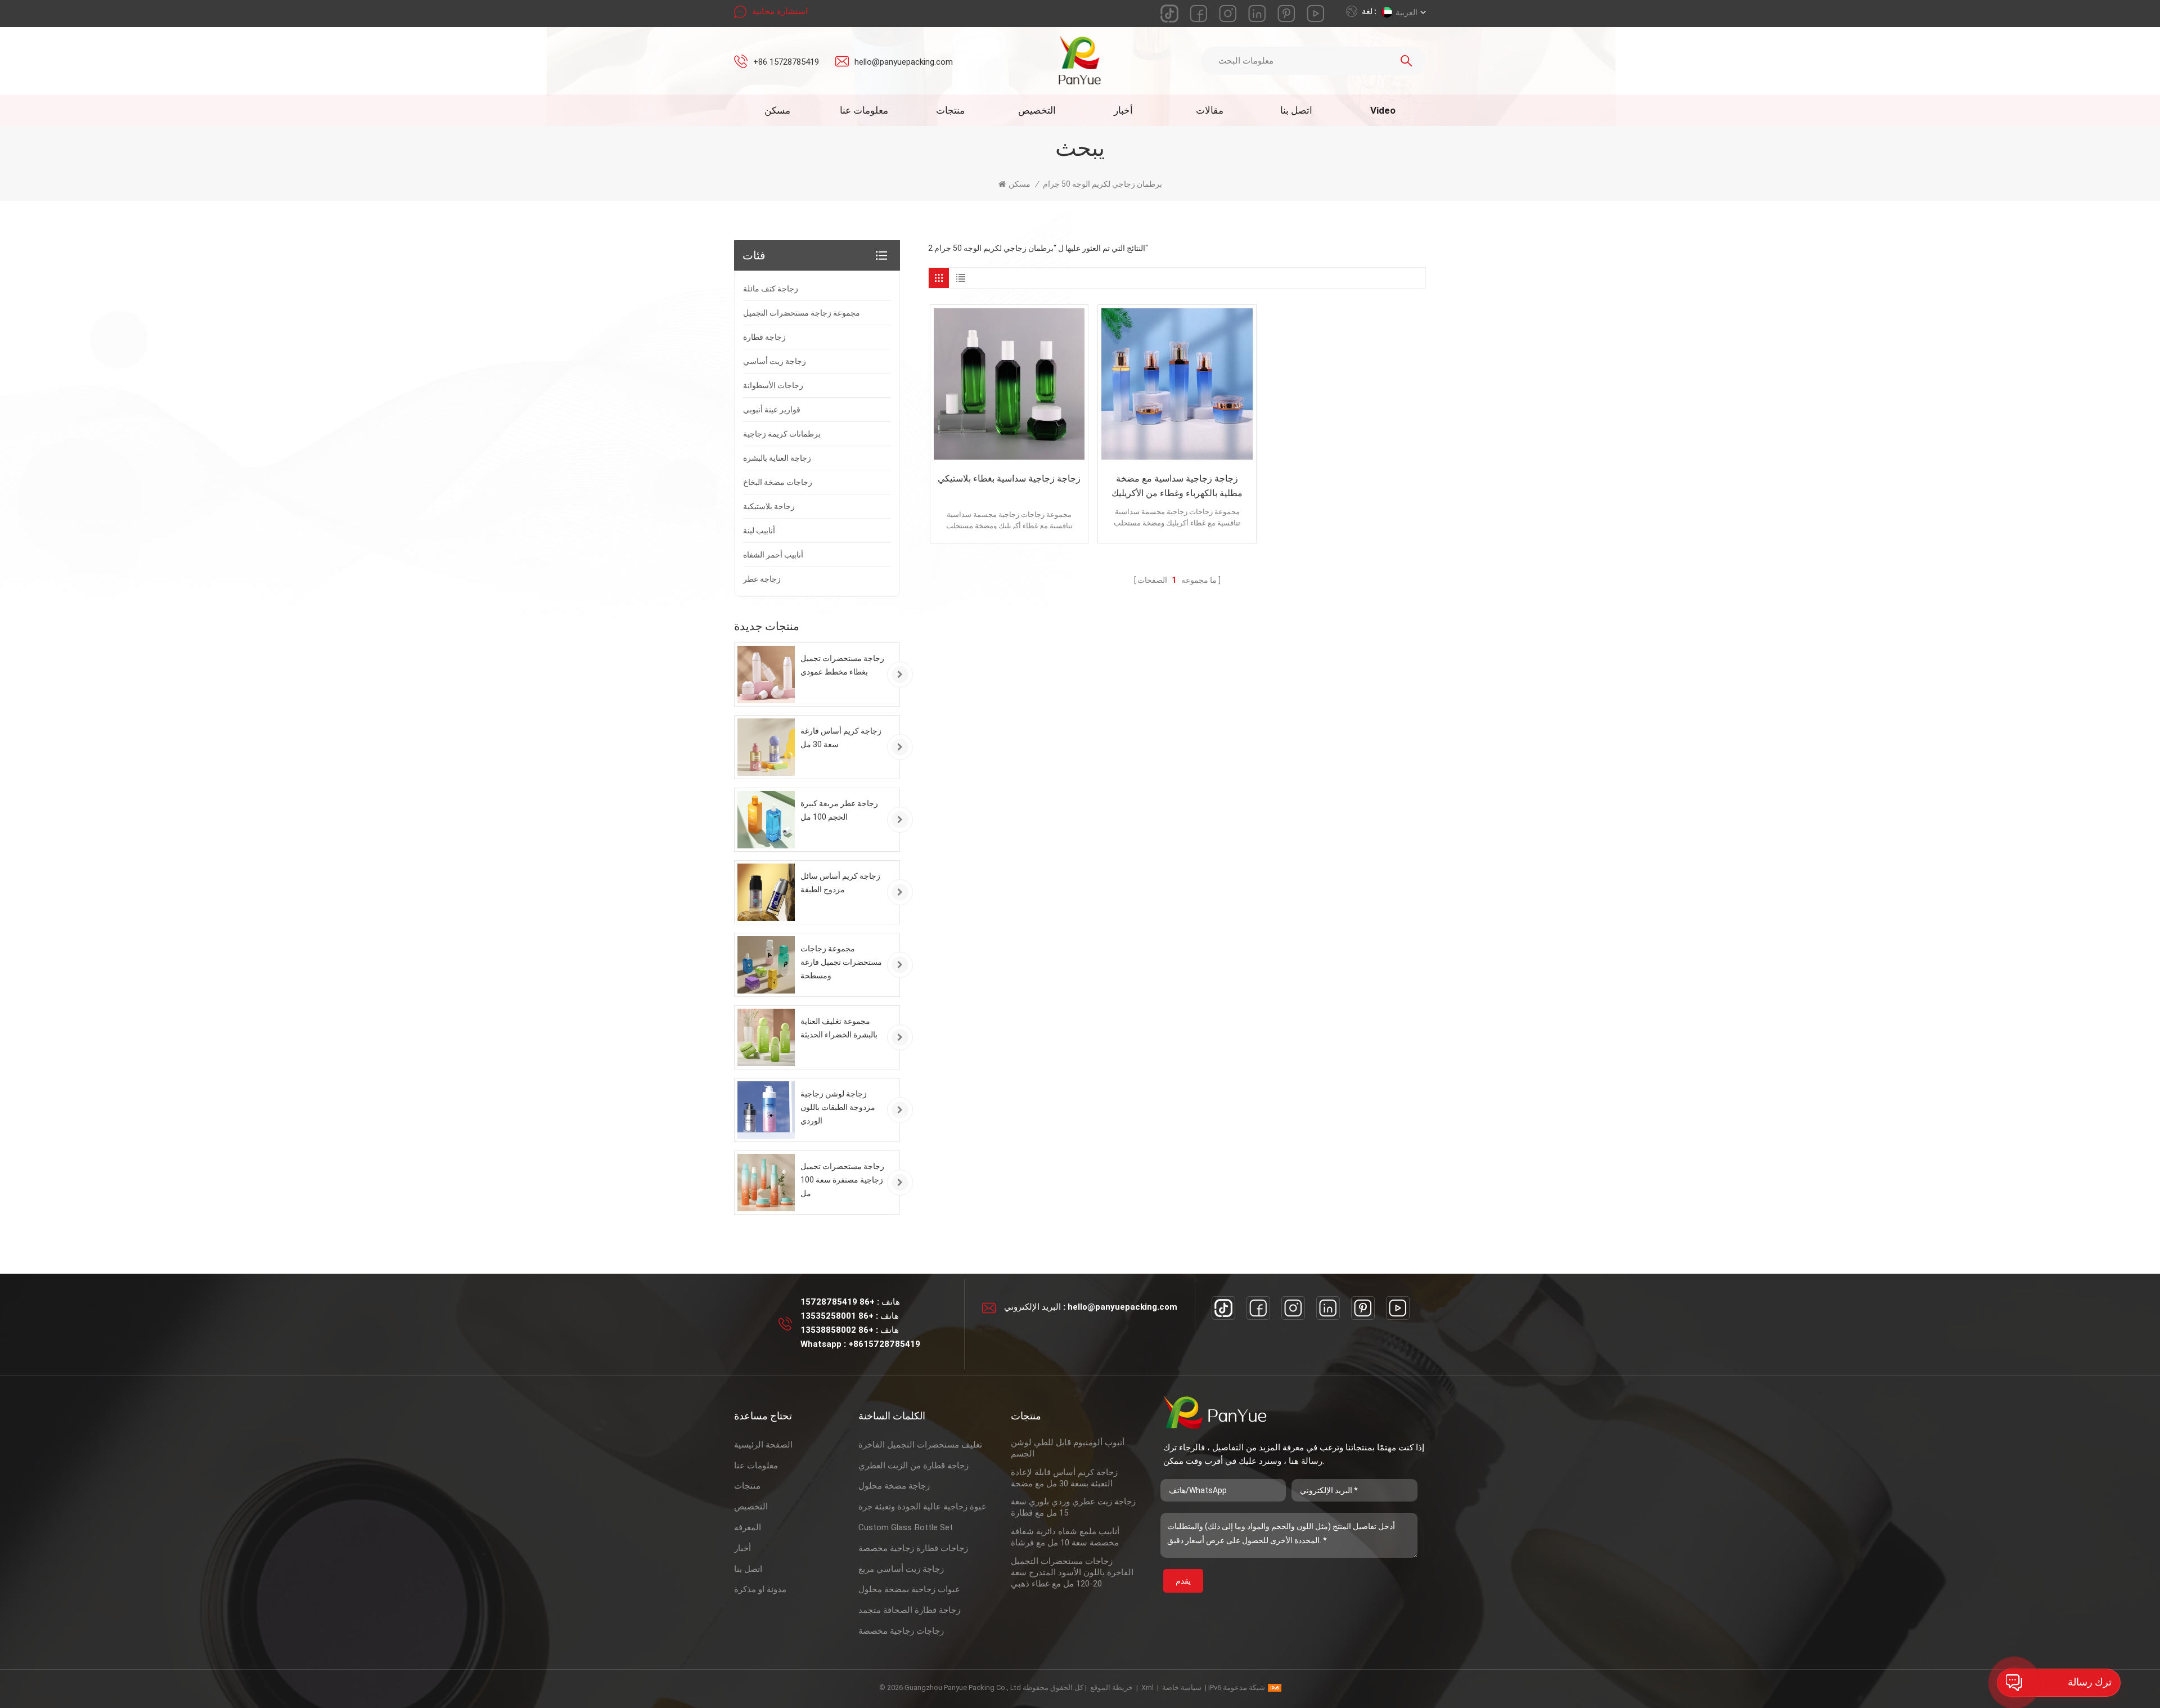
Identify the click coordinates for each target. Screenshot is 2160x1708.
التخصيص (1037, 110)
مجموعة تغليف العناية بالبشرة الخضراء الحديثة (839, 1028)
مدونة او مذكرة (760, 1589)
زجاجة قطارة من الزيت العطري (913, 1466)
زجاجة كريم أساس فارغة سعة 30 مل (841, 738)
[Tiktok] (1223, 1308)
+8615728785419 (884, 1344)
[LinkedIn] (1328, 1308)
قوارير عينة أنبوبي (772, 410)
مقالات (1210, 110)
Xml (1147, 1687)
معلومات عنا (864, 110)
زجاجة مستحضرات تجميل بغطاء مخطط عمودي (842, 665)
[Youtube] (1398, 1308)
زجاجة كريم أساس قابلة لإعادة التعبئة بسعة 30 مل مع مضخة (1064, 1478)
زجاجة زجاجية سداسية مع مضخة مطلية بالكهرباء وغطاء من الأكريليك (1177, 486)
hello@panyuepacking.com (904, 62)
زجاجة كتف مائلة (771, 289)
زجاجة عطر (762, 579)
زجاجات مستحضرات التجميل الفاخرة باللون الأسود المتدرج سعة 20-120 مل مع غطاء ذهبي (1072, 1572)
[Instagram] (1293, 1308)
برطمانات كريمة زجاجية (782, 434)
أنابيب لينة (759, 531)
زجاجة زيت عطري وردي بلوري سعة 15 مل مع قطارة (1073, 1507)
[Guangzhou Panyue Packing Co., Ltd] (1080, 60)
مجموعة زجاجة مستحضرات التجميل (802, 313)
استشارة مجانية (780, 11)
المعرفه (748, 1527)
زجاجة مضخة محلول (894, 1486)
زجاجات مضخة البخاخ (778, 482)
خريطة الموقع (1111, 1687)
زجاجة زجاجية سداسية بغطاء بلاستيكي (1009, 478)
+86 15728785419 (786, 62)
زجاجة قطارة (764, 337)
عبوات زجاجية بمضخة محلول (909, 1589)
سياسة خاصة (1182, 1687)
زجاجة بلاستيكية (769, 506)
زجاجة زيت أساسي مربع (901, 1569)
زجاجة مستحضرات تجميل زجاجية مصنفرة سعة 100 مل (842, 1180)
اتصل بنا (1296, 110)
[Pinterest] (1363, 1308)
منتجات (950, 110)
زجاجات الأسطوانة (773, 385)
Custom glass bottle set (906, 1527)
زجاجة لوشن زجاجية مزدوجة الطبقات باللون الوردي (838, 1107)
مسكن (777, 110)
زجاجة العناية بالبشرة (777, 458)
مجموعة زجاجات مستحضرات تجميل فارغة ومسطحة (841, 962)
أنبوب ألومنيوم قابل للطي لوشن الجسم (1068, 1448)
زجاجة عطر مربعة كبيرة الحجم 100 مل (839, 810)
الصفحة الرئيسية (763, 1445)
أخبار (1123, 110)
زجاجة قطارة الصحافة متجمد (909, 1610)
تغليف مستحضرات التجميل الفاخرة (920, 1445)
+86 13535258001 (837, 1316)
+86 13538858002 (837, 1330)
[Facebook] (1258, 1308)
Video (1383, 110)
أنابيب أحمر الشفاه (773, 555)
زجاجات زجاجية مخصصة (901, 1631)
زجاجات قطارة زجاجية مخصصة (913, 1548)
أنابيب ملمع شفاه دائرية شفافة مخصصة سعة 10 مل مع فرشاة (1065, 1537)
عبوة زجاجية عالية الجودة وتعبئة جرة (922, 1507)
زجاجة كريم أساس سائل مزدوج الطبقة (840, 883)
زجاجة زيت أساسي (775, 361)
